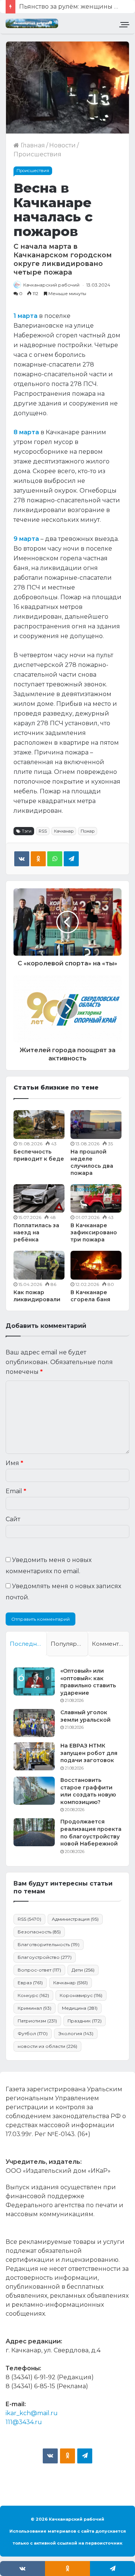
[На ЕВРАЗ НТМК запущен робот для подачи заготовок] (34, 1756)
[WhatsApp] (55, 859)
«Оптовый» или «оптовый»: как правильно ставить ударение (88, 1682)
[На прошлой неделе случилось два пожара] (96, 1125)
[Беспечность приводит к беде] (39, 1125)
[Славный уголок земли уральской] (34, 1723)
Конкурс (33, 1995)
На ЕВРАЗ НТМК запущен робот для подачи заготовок (89, 1753)
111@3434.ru (24, 2422)
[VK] (22, 859)
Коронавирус (81, 1995)
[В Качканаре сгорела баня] (96, 1265)
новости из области (47, 2046)
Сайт (13, 1519)
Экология (76, 2033)
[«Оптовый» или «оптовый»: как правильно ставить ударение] (34, 1681)
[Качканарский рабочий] (32, 23)
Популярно (67, 1644)
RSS (43, 831)
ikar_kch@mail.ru (32, 2413)
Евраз (30, 1983)
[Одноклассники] (38, 859)
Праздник (85, 2021)
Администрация (75, 1919)
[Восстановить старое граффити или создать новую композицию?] (34, 1791)
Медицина (80, 2008)
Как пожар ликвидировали (37, 1296)
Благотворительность (49, 1944)
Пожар (88, 831)
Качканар (64, 831)
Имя (14, 1463)
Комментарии (110, 1644)
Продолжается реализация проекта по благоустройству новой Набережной (91, 1833)
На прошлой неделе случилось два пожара (92, 1162)
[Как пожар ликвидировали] (39, 1265)
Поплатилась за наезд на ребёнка (36, 1232)
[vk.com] (50, 2456)
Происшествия (37, 154)
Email (16, 1491)
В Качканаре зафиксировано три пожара (94, 1232)
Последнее (27, 1644)
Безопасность (39, 1932)
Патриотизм (37, 2021)
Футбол (33, 2033)
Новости (62, 145)
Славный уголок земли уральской (85, 1716)
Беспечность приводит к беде (39, 1155)
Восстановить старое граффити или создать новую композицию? (88, 1791)
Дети (83, 1970)
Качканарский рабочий (51, 285)
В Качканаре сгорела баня (90, 1296)
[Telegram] (71, 859)
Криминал (34, 2008)
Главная (32, 145)
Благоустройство (45, 1957)
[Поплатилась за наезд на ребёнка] (39, 1199)
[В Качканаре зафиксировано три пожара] (96, 1199)
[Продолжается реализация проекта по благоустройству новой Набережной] (34, 1832)
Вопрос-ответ (39, 1970)
